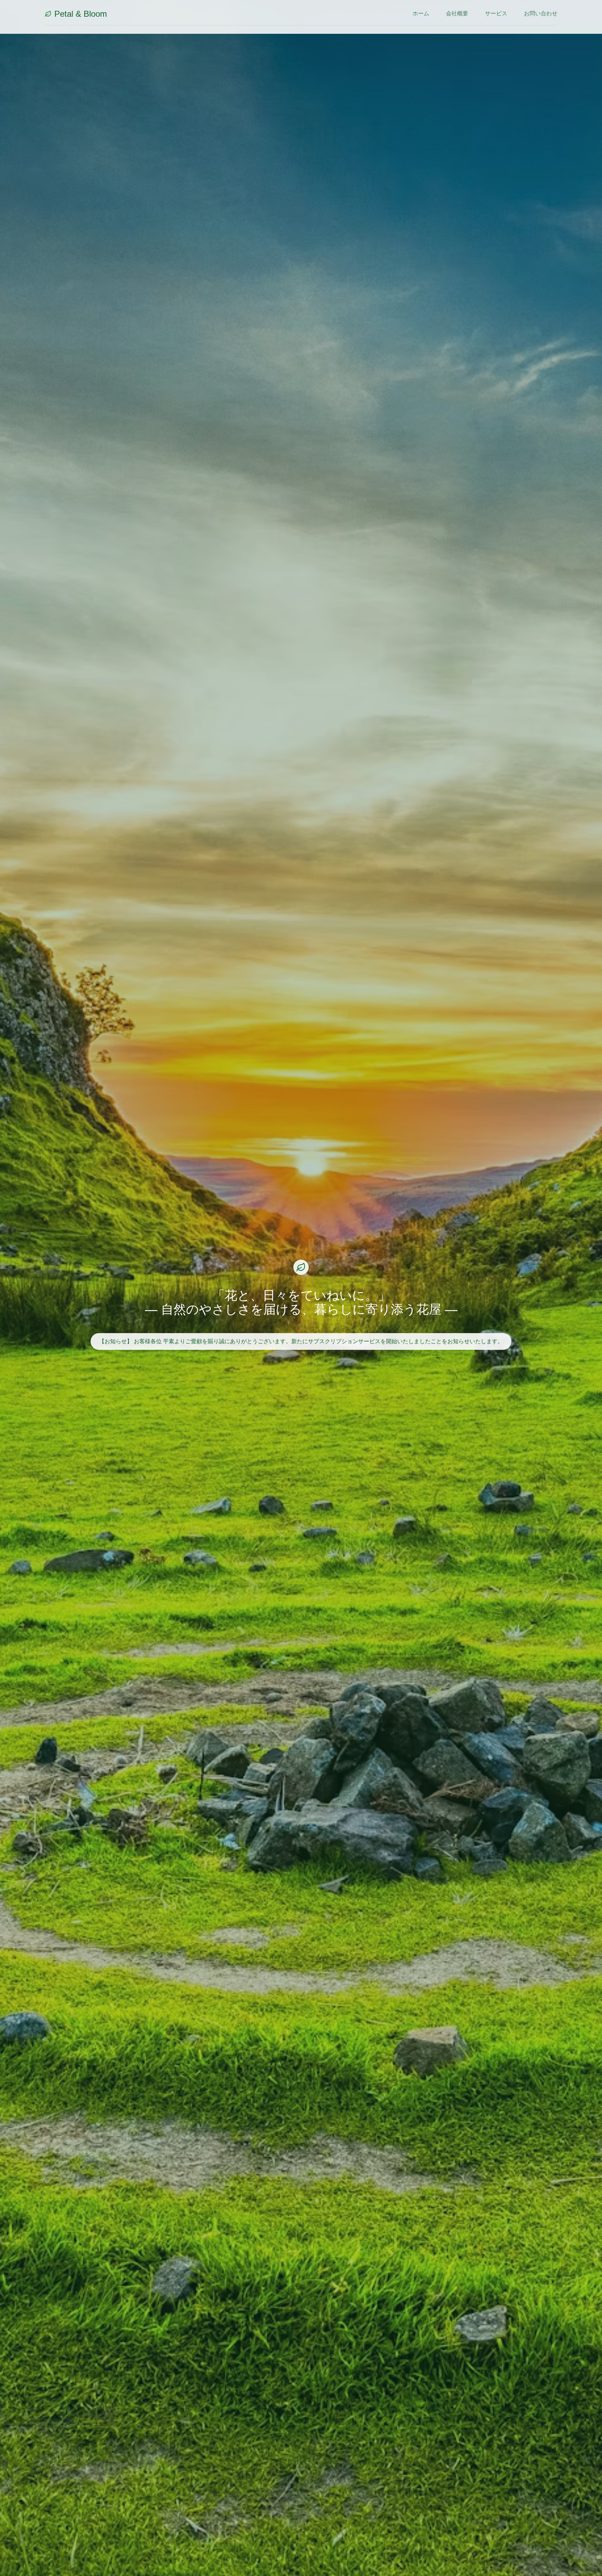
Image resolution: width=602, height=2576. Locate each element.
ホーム (421, 13)
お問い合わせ (541, 13)
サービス (496, 13)
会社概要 (457, 13)
